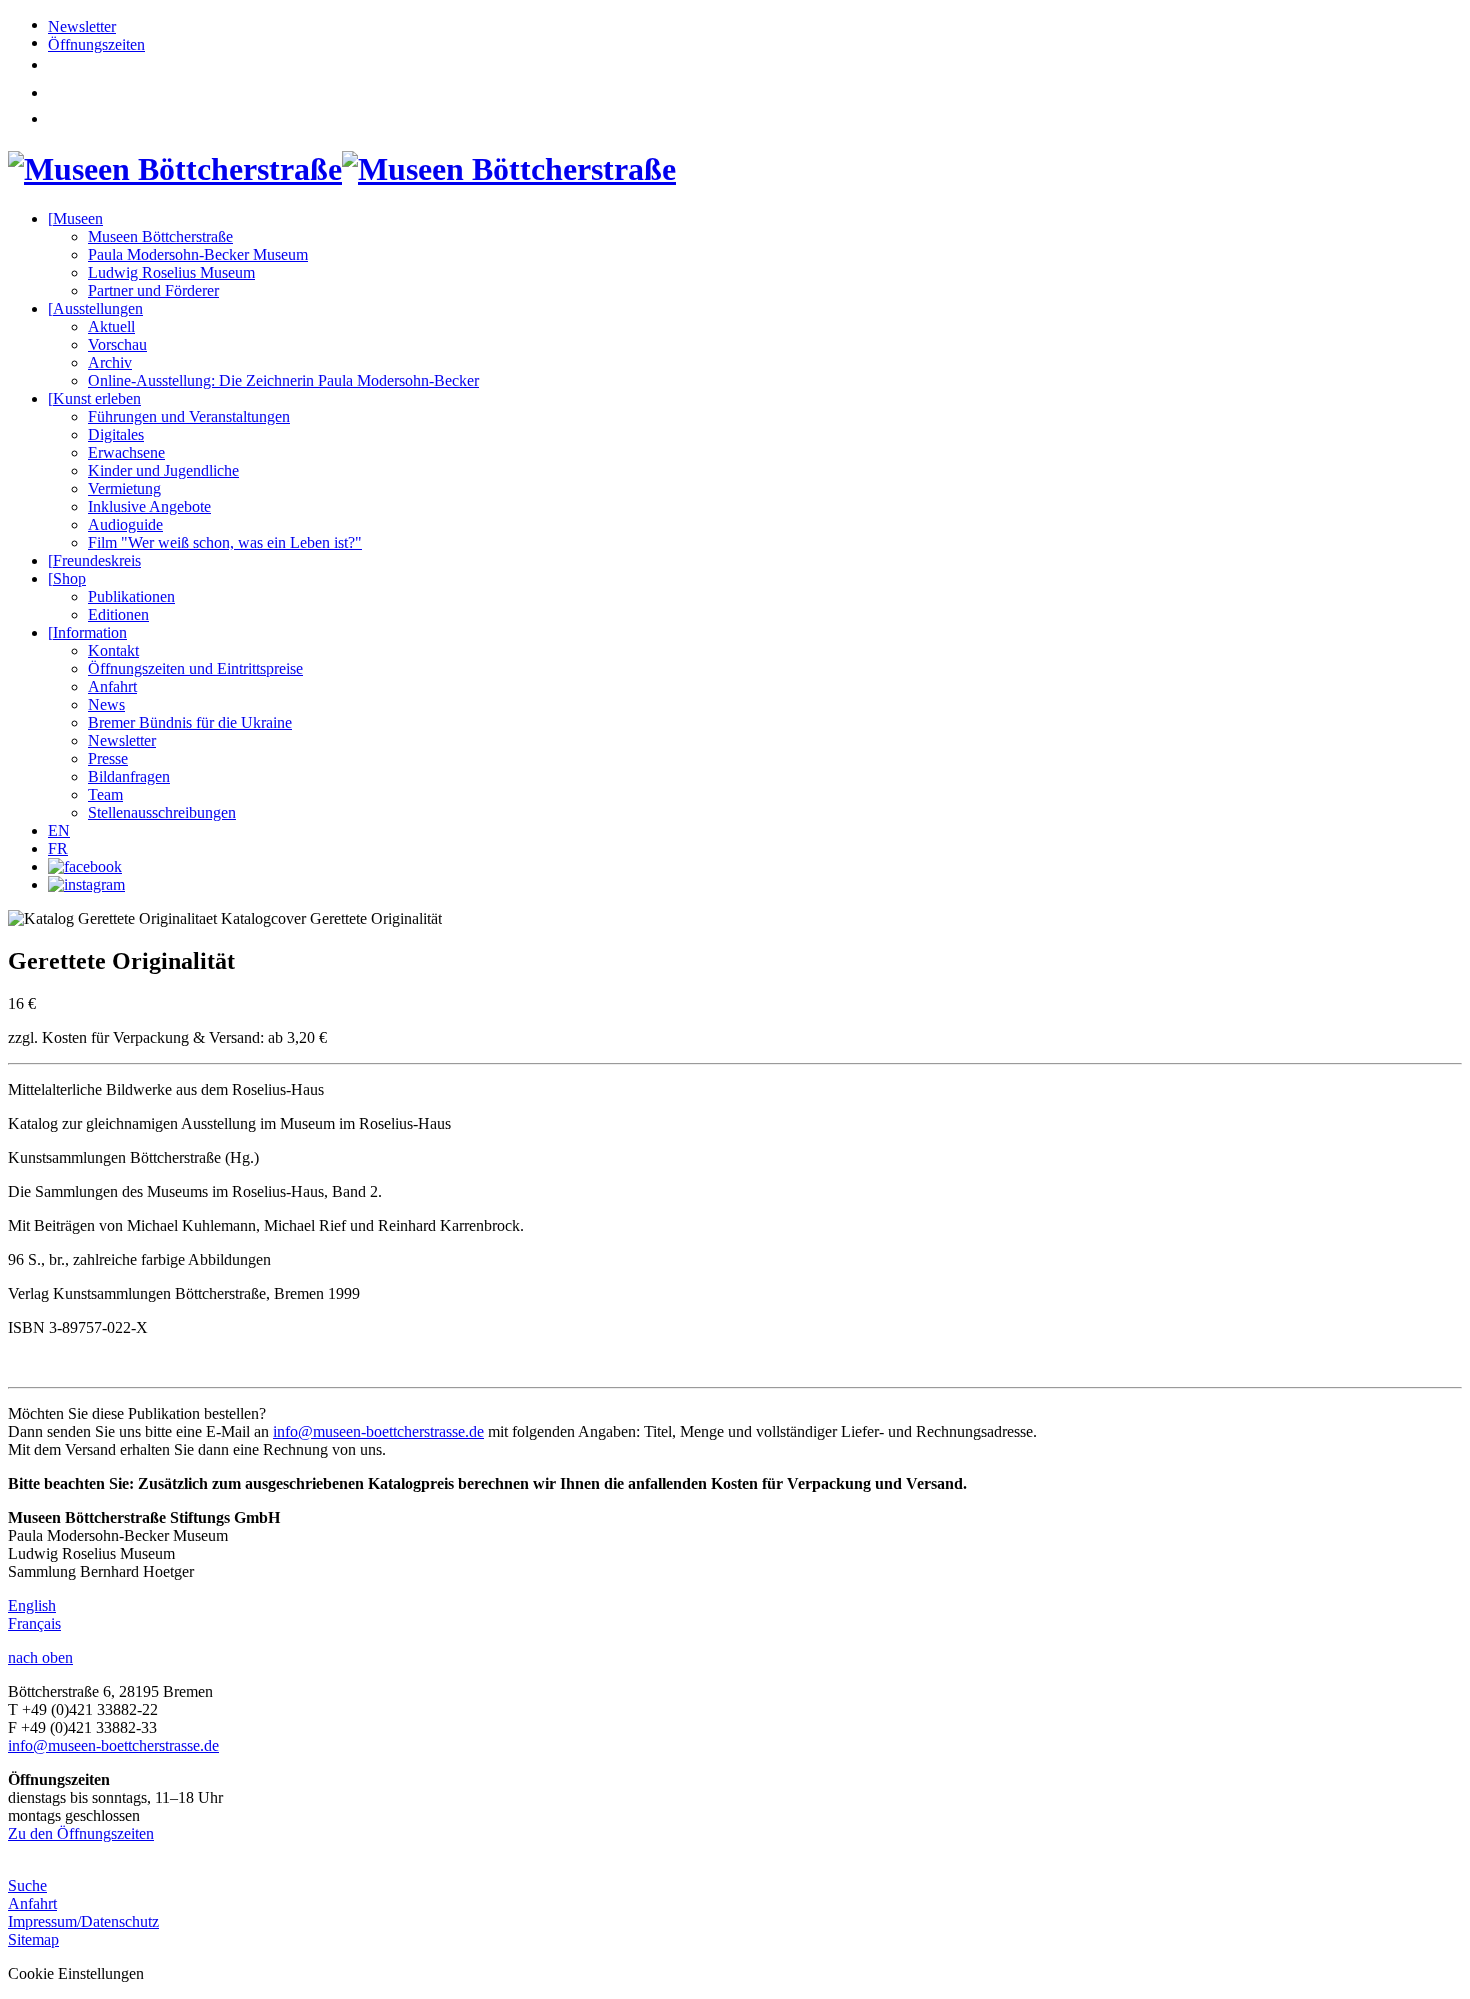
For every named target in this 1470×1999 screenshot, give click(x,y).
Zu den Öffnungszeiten (81, 1833)
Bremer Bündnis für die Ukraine (190, 722)
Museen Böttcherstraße (160, 236)
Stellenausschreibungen (162, 812)
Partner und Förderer (153, 290)
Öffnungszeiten (96, 44)
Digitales (116, 434)
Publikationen (131, 596)
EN (59, 830)
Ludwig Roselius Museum (171, 272)
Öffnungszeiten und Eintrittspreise (195, 668)
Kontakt (113, 650)
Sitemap (33, 1939)
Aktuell (111, 326)
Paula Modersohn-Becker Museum (198, 254)
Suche (27, 1885)
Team (105, 794)
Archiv (110, 362)
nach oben (40, 1657)
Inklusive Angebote (149, 506)
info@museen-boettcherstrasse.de (378, 1431)
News (106, 704)
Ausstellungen (95, 308)
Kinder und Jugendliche (163, 470)
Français (34, 1623)
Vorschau (117, 344)
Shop (67, 578)
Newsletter (82, 26)
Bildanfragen (129, 776)
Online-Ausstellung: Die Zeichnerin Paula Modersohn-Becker (283, 380)
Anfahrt (112, 686)
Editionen (118, 614)
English (32, 1605)
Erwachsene (126, 452)
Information (87, 632)
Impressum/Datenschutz (83, 1921)
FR (58, 848)
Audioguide (125, 524)
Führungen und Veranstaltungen (189, 416)
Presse (108, 758)
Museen (75, 218)
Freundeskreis (94, 560)
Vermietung (124, 488)
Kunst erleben (94, 398)
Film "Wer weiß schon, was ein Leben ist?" (225, 542)
